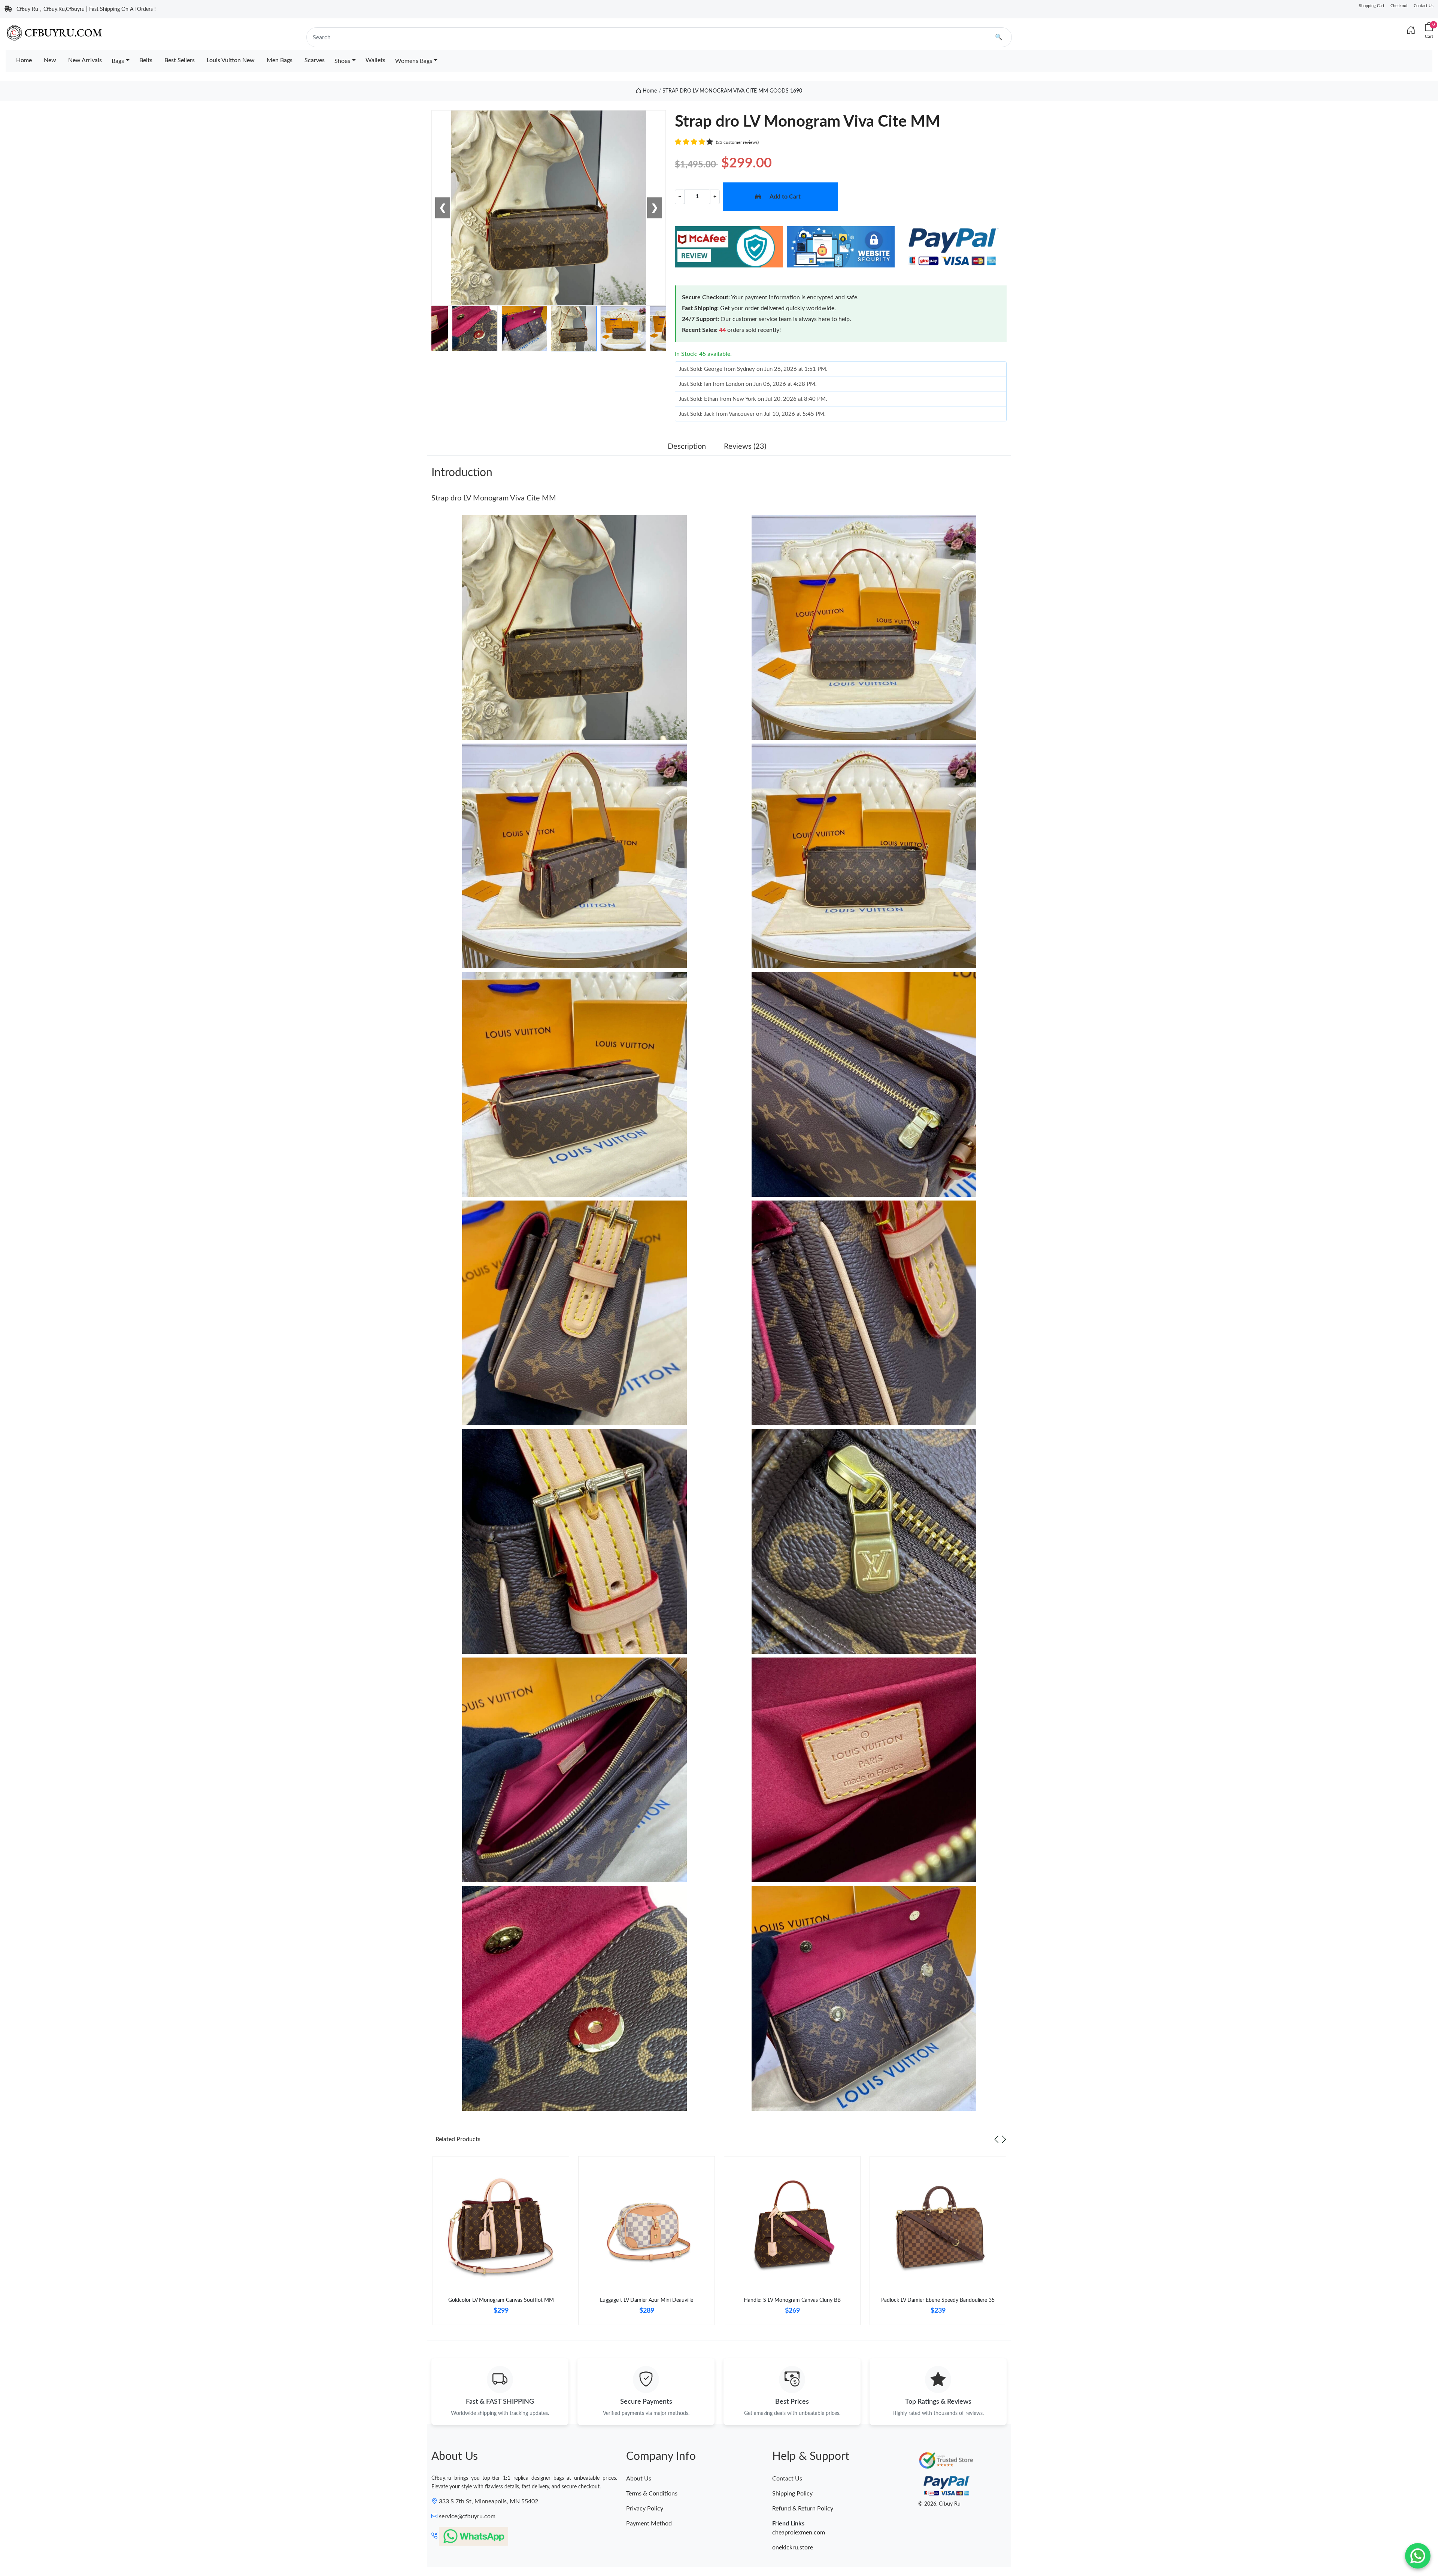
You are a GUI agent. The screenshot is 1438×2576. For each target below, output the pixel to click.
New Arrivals (85, 60)
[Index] (1411, 31)
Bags (118, 61)
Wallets (375, 60)
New (50, 60)
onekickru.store (793, 2548)
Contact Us (1424, 6)
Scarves (315, 60)
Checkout (1399, 6)
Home (24, 60)
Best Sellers (180, 60)
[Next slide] (1004, 2139)
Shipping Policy (792, 2494)
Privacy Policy (645, 2509)
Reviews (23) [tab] (745, 447)
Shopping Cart (1372, 6)
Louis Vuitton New (231, 60)
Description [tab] (687, 447)
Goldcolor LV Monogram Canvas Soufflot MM (501, 2300)
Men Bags (280, 60)
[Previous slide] (996, 2139)
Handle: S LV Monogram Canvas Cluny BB (792, 2300)
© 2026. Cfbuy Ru (939, 2504)
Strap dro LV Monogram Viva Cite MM (494, 498)
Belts (146, 60)
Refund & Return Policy (803, 2509)
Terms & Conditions (652, 2494)
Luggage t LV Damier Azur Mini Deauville (647, 2300)
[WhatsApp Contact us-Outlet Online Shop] (1418, 2556)
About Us (639, 2479)
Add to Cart (785, 197)
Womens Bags (414, 61)
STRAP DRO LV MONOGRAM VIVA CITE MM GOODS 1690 (732, 91)
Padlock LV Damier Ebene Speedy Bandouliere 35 (938, 2300)
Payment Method (649, 2524)
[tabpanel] (501, 2244)
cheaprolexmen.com (799, 2533)
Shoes (342, 61)
